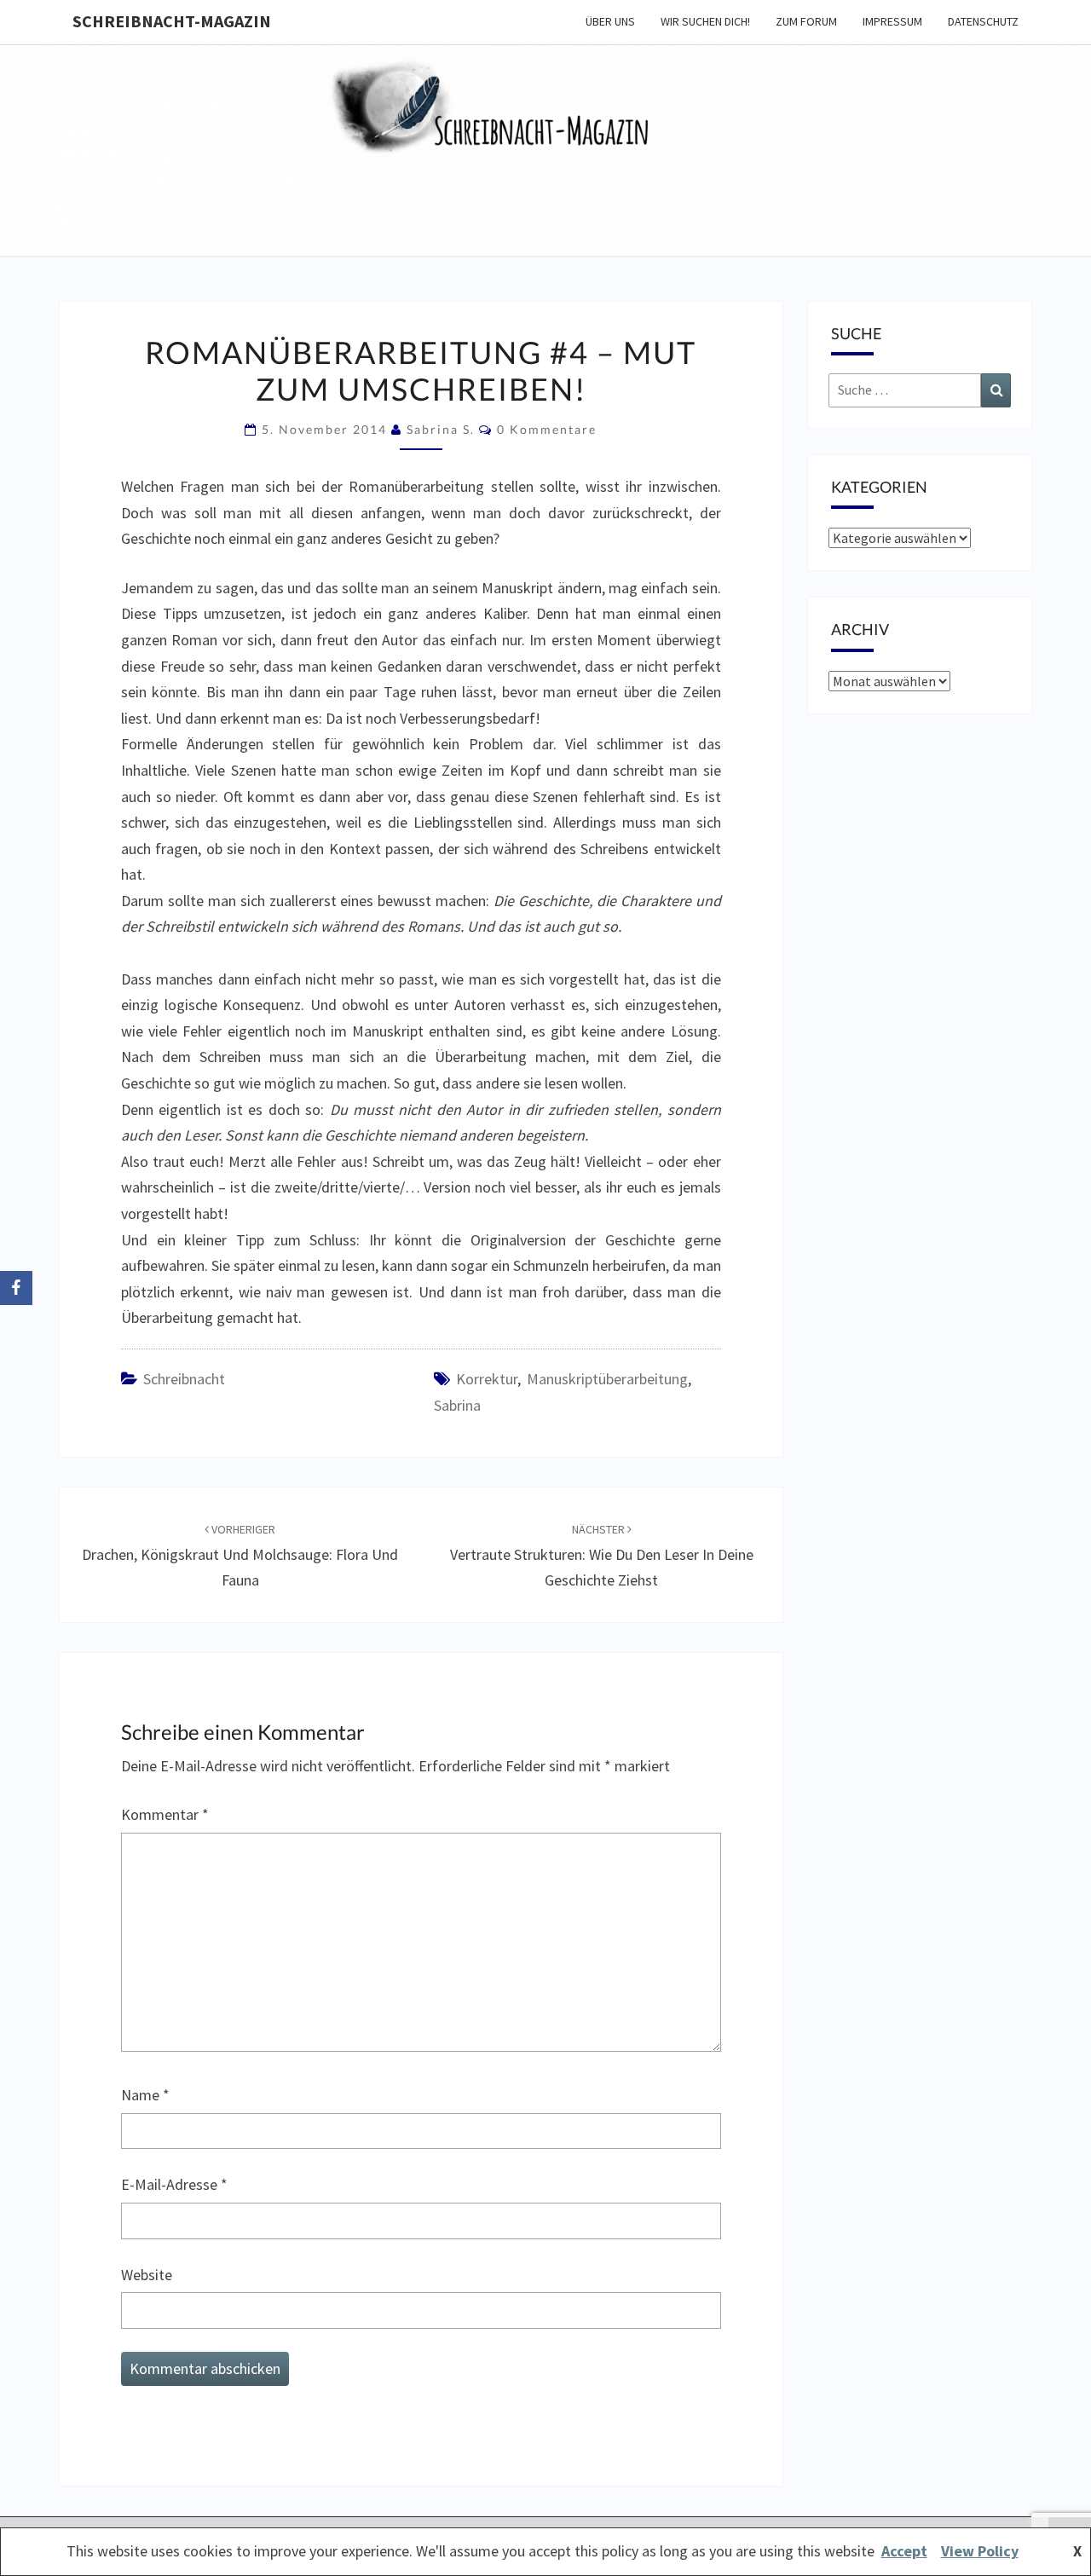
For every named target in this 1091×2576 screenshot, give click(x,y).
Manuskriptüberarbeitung (607, 1379)
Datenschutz (983, 21)
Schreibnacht (184, 1379)
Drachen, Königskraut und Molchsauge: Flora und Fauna (240, 1556)
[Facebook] (16, 1288)
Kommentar (165, 1814)
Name (145, 2095)
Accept (904, 2551)
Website (147, 2275)
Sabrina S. (441, 429)
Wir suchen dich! (705, 21)
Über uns (610, 21)
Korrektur (487, 1379)
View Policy (980, 2551)
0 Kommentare (547, 429)
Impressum (892, 21)
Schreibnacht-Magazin (172, 21)
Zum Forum (806, 21)
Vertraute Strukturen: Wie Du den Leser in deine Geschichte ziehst (602, 1556)
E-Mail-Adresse (174, 2184)
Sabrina (457, 1405)
